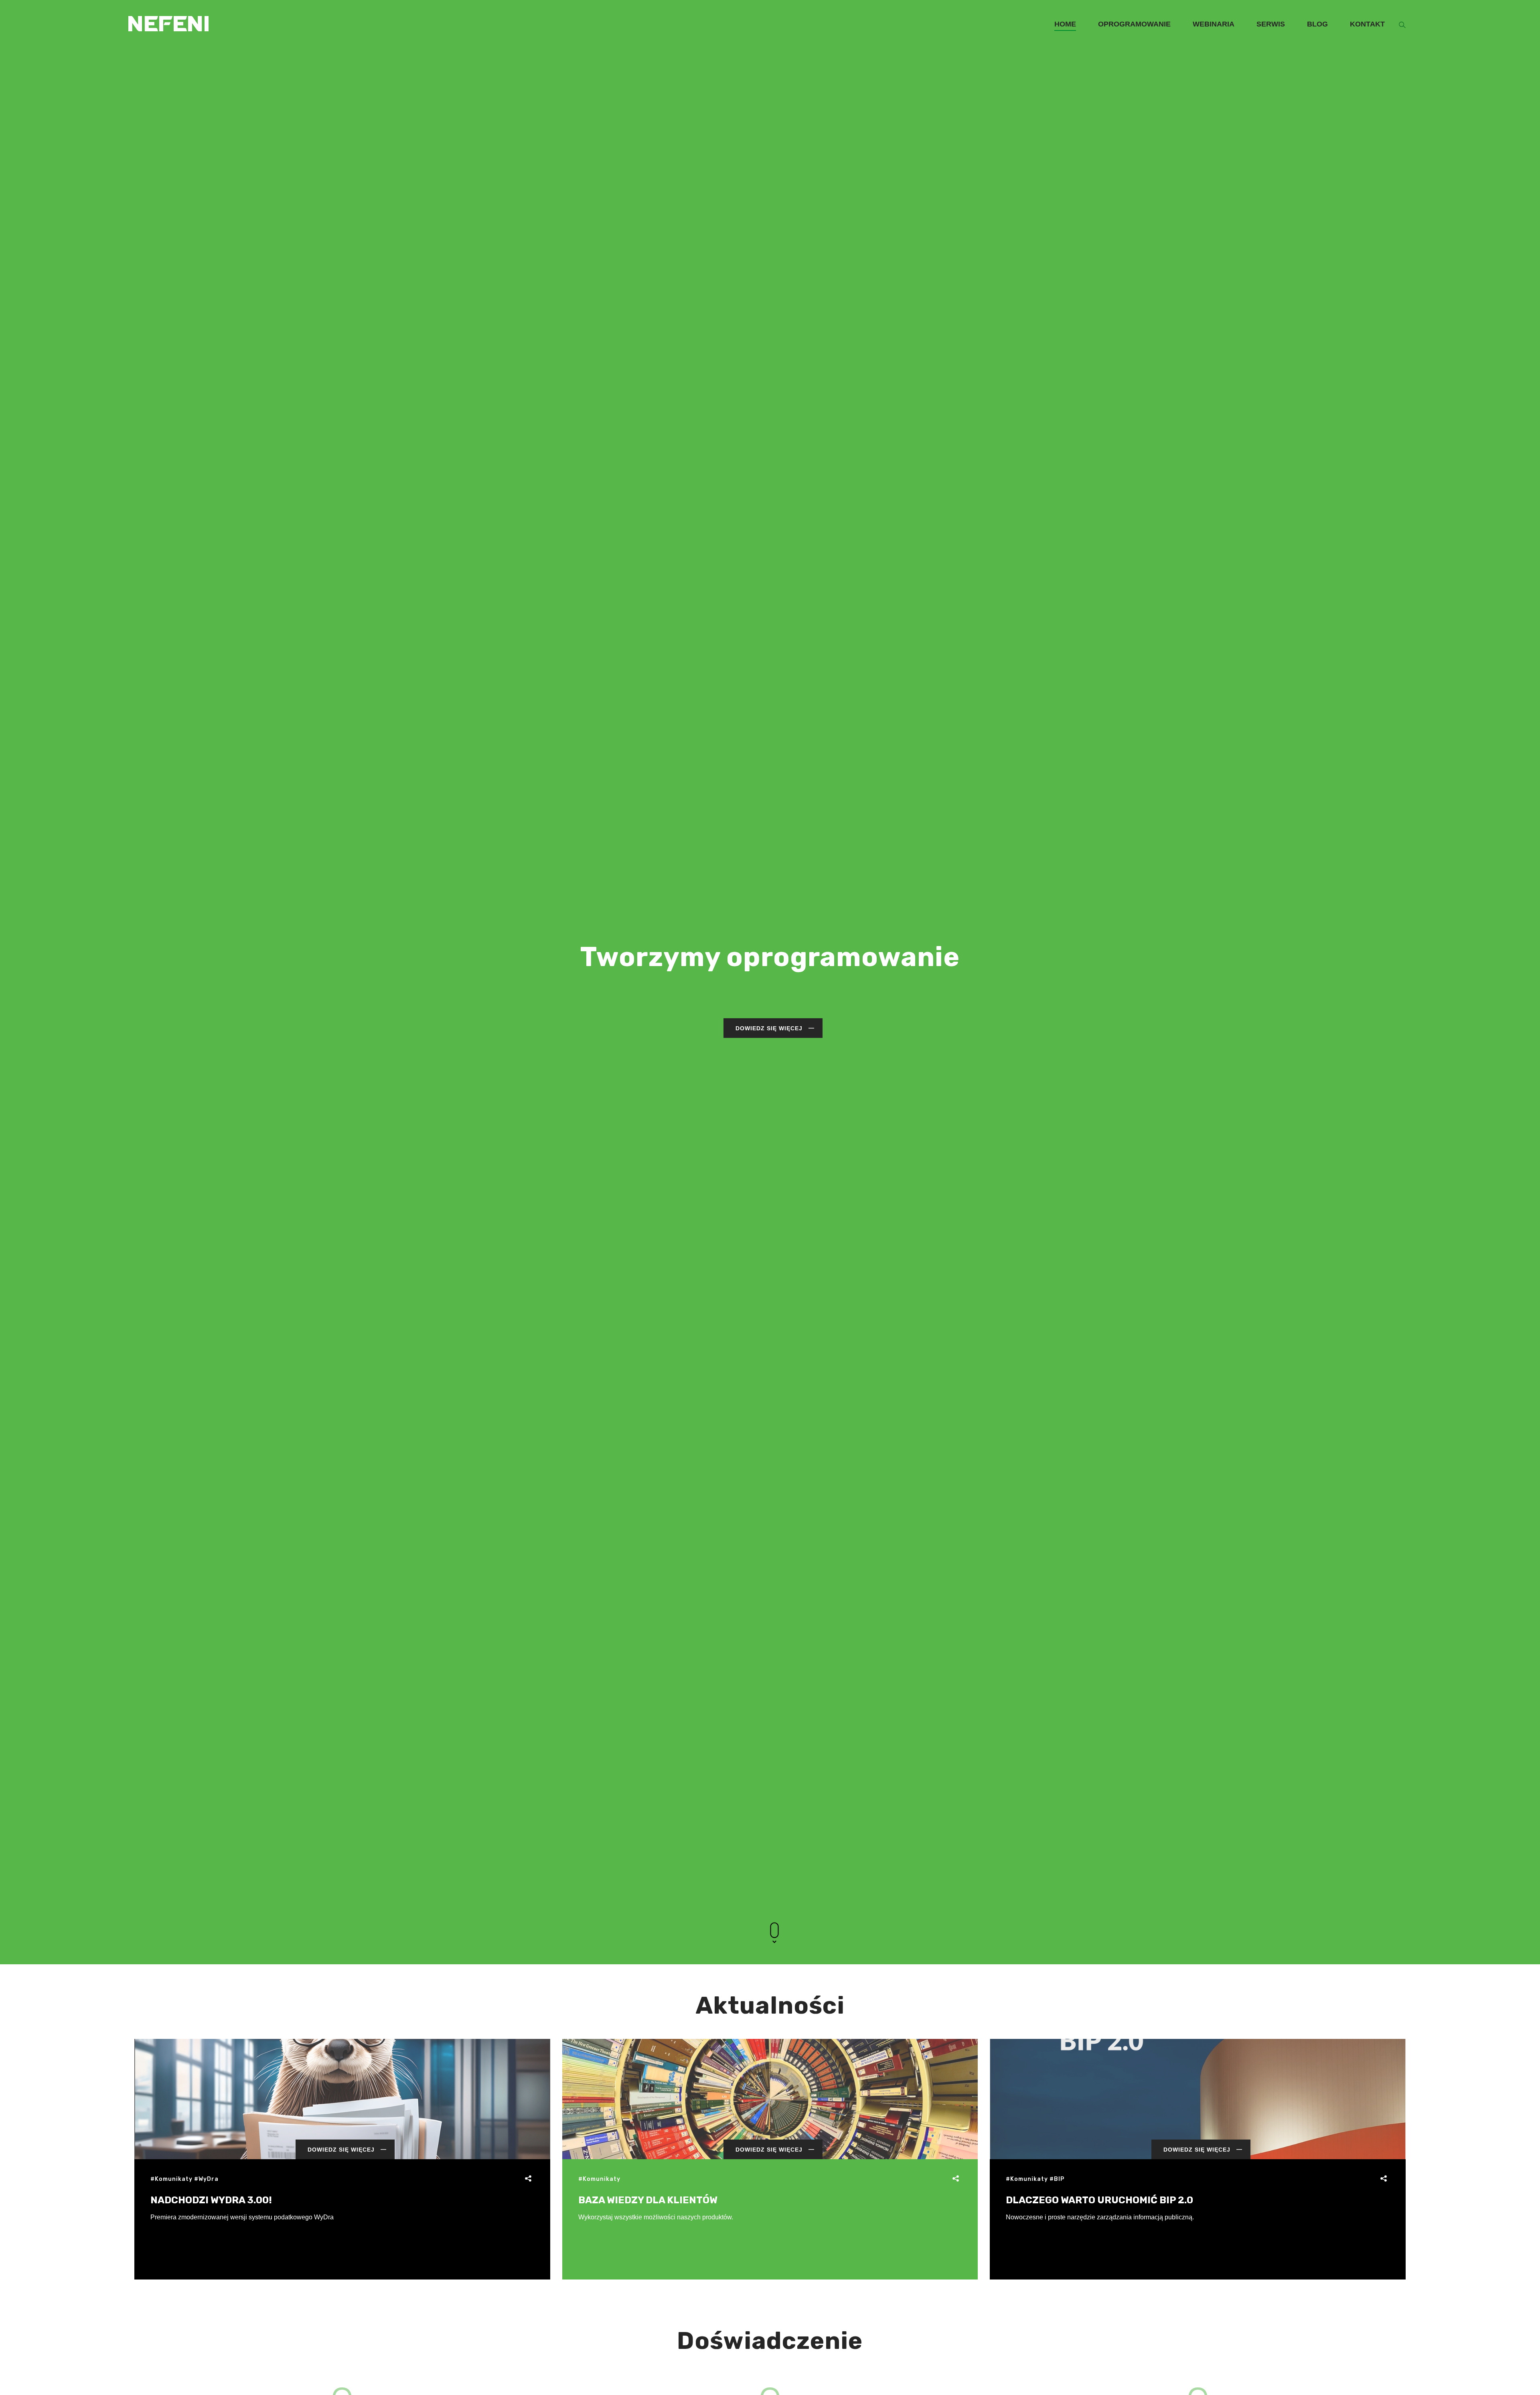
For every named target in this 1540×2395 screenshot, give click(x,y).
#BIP (1057, 2179)
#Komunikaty (171, 2179)
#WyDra (206, 2179)
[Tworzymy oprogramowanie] (168, 11)
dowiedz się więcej (769, 1028)
